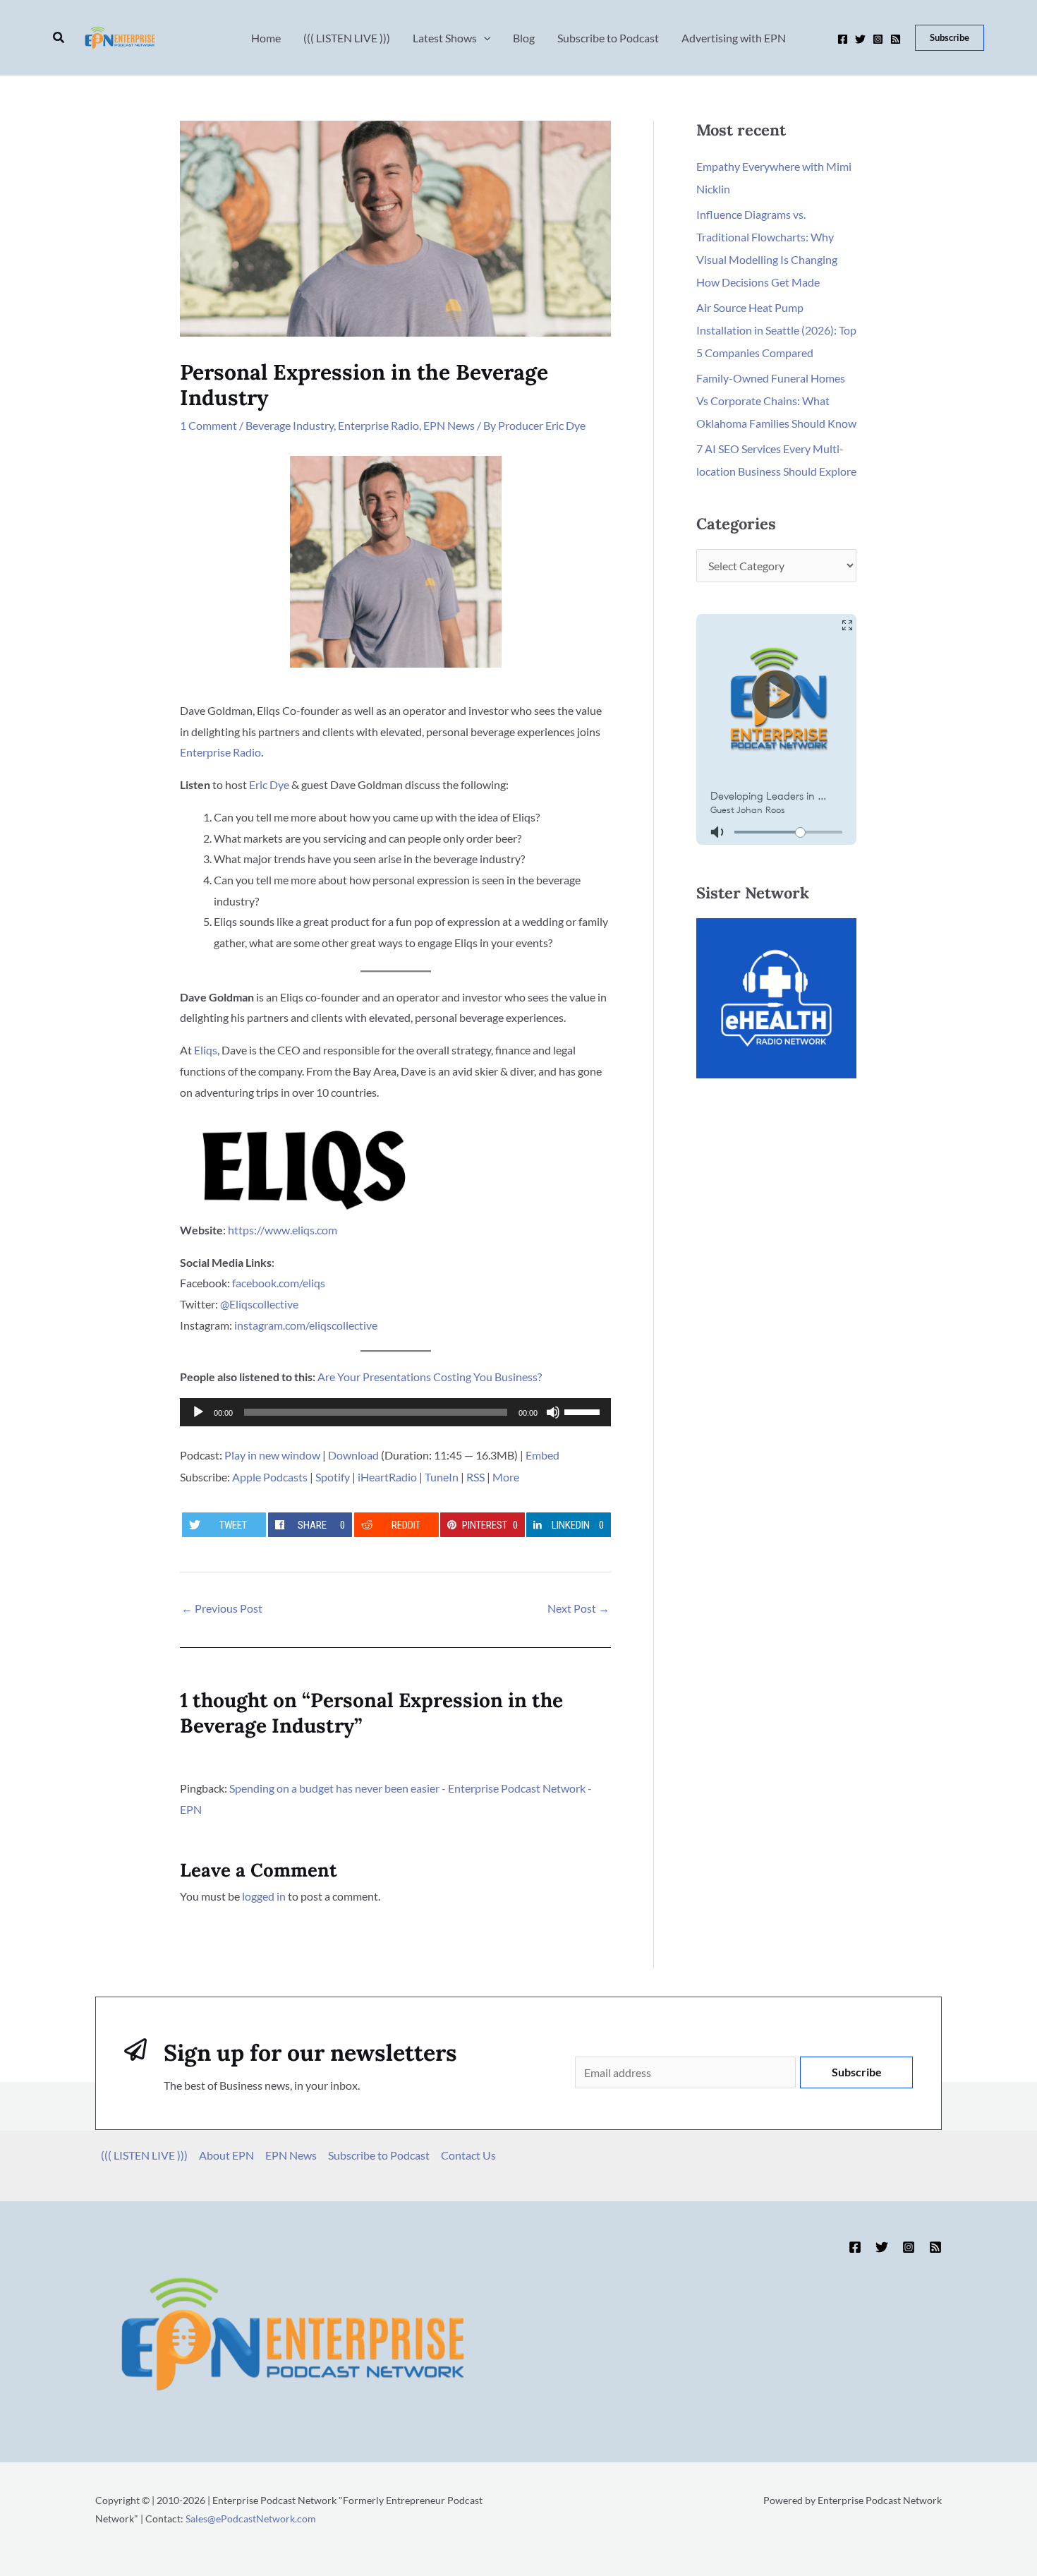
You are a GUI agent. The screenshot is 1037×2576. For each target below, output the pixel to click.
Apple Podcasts (270, 1477)
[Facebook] (843, 39)
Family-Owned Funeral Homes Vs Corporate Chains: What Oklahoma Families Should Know (776, 401)
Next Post (578, 1608)
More (506, 1477)
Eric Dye (269, 784)
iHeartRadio (387, 1477)
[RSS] (896, 39)
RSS (475, 1477)
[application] (395, 1412)
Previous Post (222, 1608)
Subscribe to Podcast (379, 2155)
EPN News (449, 425)
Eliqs (206, 1050)
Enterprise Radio (378, 425)
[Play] (198, 1412)
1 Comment (208, 425)
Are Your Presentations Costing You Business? (430, 1377)
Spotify (333, 1477)
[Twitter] (860, 39)
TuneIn (442, 1477)
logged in (264, 1896)
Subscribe (857, 2072)
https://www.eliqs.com (283, 1230)
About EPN (226, 2155)
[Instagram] (878, 39)
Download (353, 1455)
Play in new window (272, 1455)
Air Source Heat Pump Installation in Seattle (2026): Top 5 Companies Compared (776, 330)
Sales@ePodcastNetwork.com (251, 2518)
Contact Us (468, 2155)
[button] (59, 38)
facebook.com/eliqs (279, 1283)
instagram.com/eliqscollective (306, 1325)
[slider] (584, 1411)
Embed (542, 1455)
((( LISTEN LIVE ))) (144, 2155)
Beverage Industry (290, 425)
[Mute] (553, 1412)
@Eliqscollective (259, 1304)
